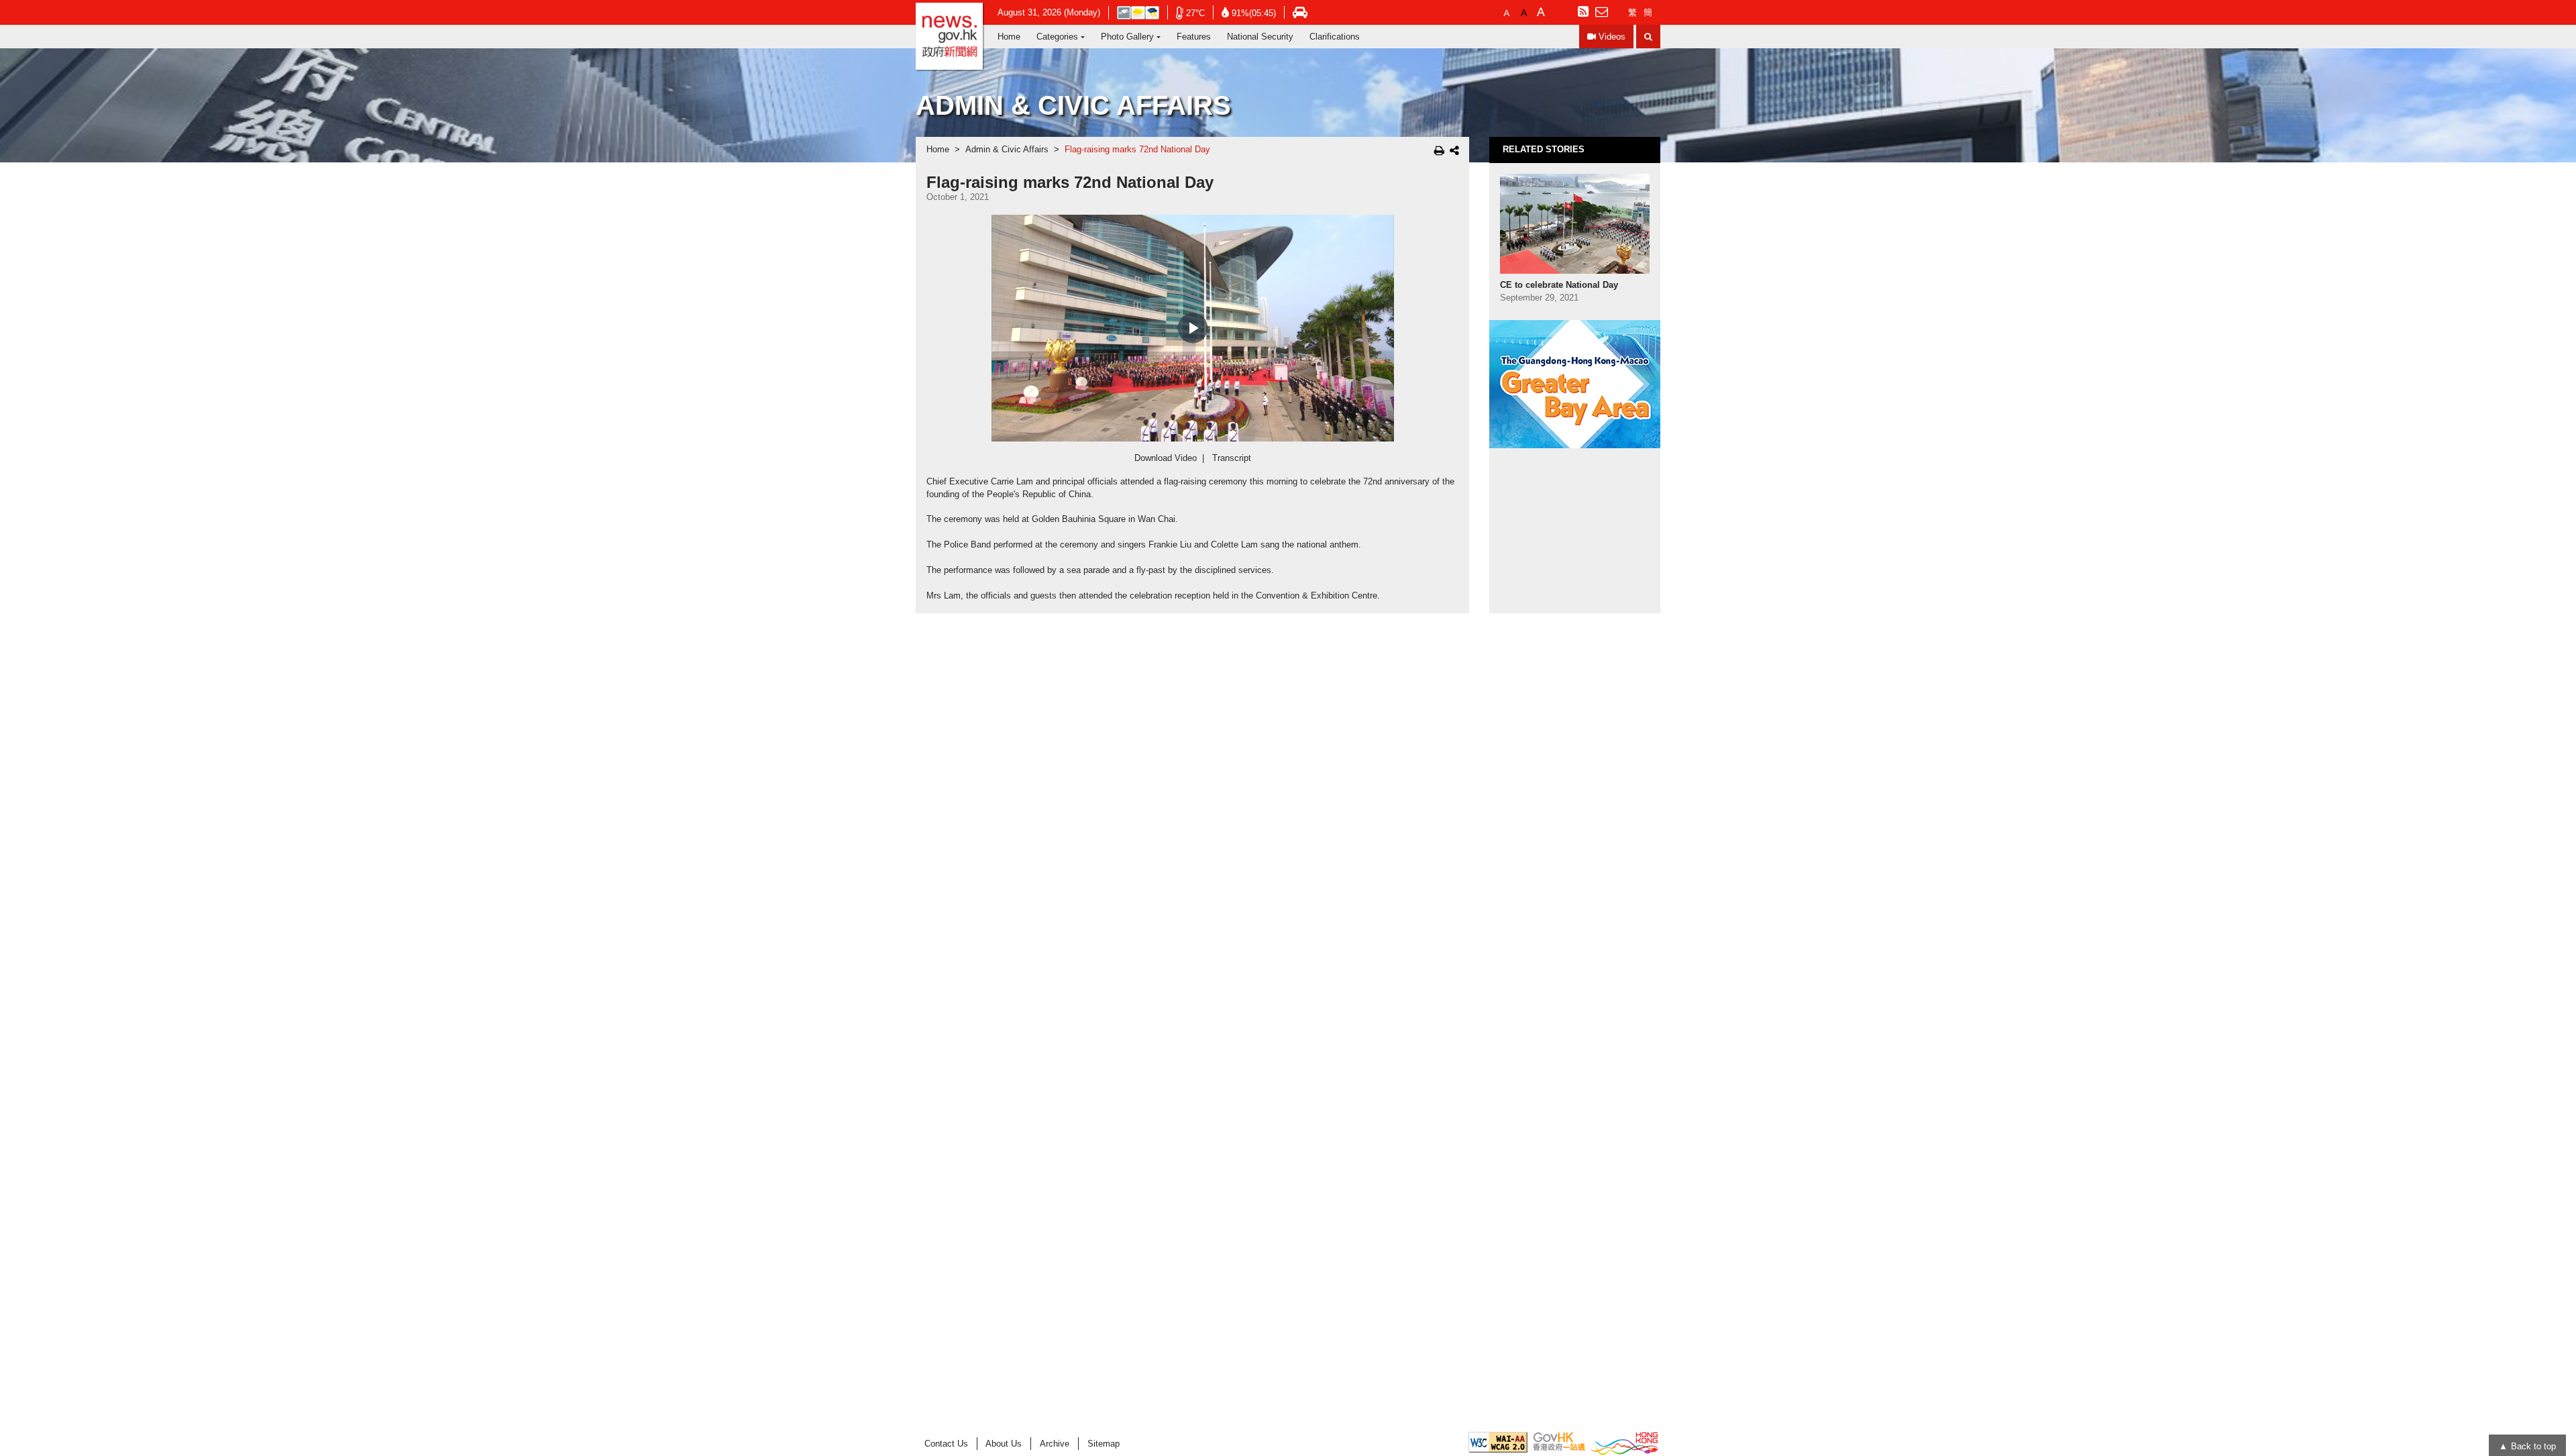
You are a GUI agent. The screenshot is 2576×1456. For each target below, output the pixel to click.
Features (1194, 37)
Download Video (1166, 458)
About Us (1004, 1444)
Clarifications (1335, 37)
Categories (1057, 37)
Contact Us (946, 1444)
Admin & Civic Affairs (1007, 150)
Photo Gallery (1127, 37)
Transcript (1232, 458)
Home (1009, 37)
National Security (1260, 37)
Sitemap (1104, 1444)
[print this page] (1439, 150)
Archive (1055, 1444)
